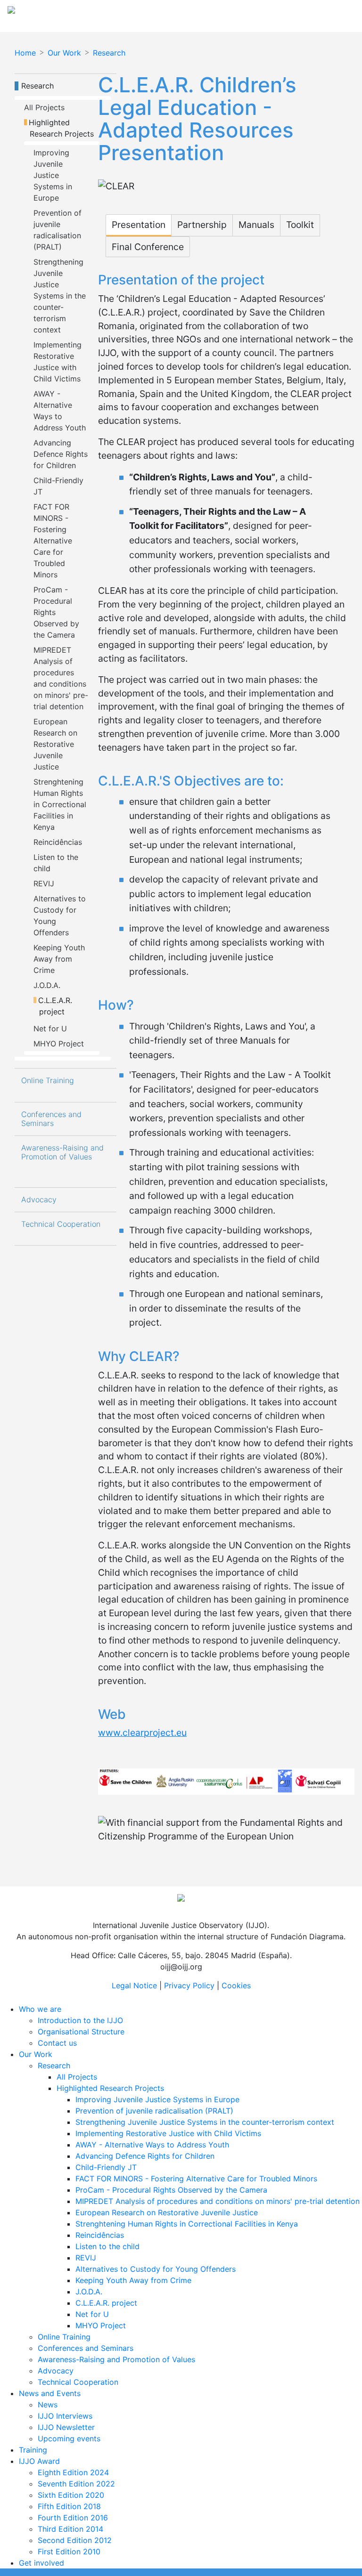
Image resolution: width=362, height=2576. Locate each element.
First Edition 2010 (69, 2552)
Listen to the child (107, 2246)
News (48, 2405)
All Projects (44, 107)
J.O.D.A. (47, 985)
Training (33, 2450)
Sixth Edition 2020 (71, 2495)
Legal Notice (134, 1985)
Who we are (40, 2009)
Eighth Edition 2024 (73, 2472)
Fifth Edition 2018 (69, 2506)
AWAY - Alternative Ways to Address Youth (152, 2145)
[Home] (96, 13)
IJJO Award (39, 2461)
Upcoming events (69, 2438)
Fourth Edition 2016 (73, 2518)
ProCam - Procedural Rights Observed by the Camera (58, 612)
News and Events (50, 2393)
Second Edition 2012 (75, 2540)
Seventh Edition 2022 (76, 2484)
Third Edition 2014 (70, 2529)
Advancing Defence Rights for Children (62, 454)
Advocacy (39, 1200)
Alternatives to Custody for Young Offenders (156, 2269)
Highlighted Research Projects (62, 128)
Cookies (236, 1985)
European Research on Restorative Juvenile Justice (57, 744)
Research (109, 53)
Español (297, 13)
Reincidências (58, 842)
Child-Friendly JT (106, 2167)
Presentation (139, 225)
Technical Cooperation (61, 1224)
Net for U (50, 1029)
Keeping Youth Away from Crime (60, 959)
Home (25, 53)
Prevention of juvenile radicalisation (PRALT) (154, 2111)
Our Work (64, 53)
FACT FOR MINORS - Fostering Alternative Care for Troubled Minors (54, 541)
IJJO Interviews (65, 2416)
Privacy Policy (189, 1985)
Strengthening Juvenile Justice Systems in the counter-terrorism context (61, 296)
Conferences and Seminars (53, 1119)
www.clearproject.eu (142, 1733)
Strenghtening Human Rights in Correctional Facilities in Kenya (61, 804)
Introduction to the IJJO (80, 2020)
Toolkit (300, 225)
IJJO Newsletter (66, 2427)
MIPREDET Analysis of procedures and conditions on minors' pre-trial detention (218, 2201)
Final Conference (148, 247)
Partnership (202, 225)
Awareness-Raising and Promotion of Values (64, 1152)
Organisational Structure (81, 2032)
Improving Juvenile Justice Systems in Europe (54, 175)
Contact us (57, 2043)
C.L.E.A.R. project (57, 1006)
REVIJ (44, 883)
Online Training (48, 1081)
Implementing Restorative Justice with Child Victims (168, 2133)
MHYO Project (59, 1044)
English (331, 13)
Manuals (256, 225)
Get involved (41, 2563)
